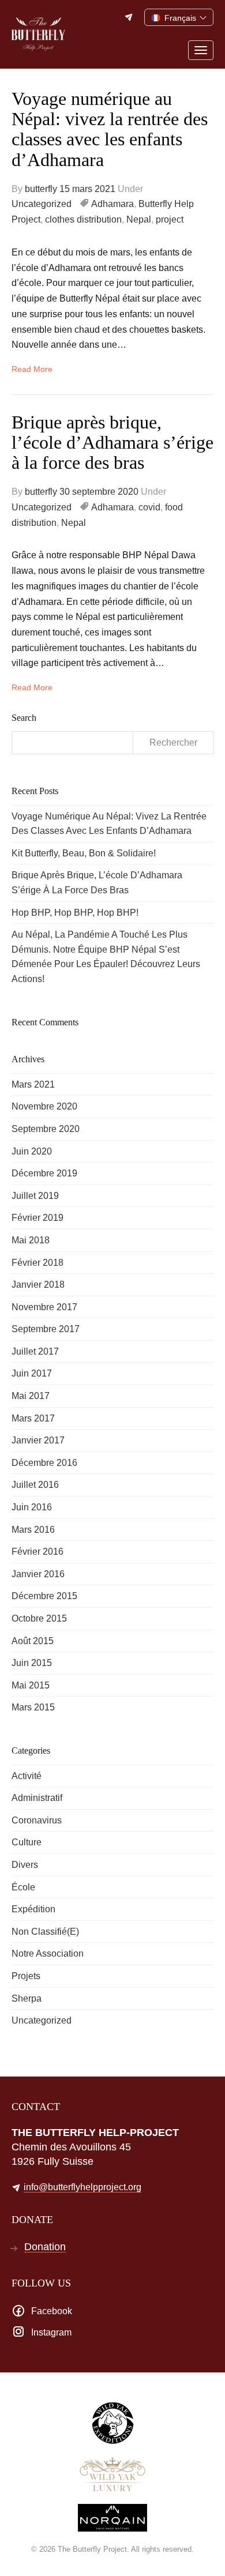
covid (149, 507)
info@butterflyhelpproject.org (130, 17)
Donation (45, 2247)
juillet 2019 (35, 1196)
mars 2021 (33, 1084)
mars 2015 (33, 1707)
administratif (37, 1798)
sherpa (27, 1998)
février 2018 (37, 1263)
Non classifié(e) (45, 1932)
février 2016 (37, 1552)
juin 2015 (32, 1663)
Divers (25, 1865)
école (23, 1887)
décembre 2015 (44, 1596)
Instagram (51, 2332)
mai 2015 (31, 1685)
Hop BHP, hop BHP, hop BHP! (75, 913)
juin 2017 (32, 1373)
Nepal (139, 219)
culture (27, 1842)
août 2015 (33, 1641)
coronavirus (37, 1820)
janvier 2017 (38, 1440)
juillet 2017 (35, 1351)
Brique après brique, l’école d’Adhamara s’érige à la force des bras (112, 442)
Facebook (52, 2311)
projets (26, 1976)
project (170, 219)
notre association (48, 1953)
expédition (33, 1909)
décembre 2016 (44, 1463)
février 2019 (37, 1218)
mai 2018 (31, 1240)
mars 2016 (33, 1530)
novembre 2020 (44, 1106)
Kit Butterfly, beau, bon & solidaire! (84, 853)
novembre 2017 (44, 1307)
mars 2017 (33, 1418)
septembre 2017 (46, 1329)
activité (27, 1776)
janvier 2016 (38, 1574)
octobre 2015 (39, 1618)
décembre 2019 (44, 1173)
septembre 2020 (46, 1129)
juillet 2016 (35, 1485)
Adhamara (112, 204)
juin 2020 (32, 1151)
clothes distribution (83, 219)
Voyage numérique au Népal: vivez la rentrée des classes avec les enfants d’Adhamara (110, 129)
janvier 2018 (38, 1285)
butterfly (41, 189)
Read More (32, 369)
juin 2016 (32, 1507)
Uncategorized (42, 204)
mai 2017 (31, 1396)
